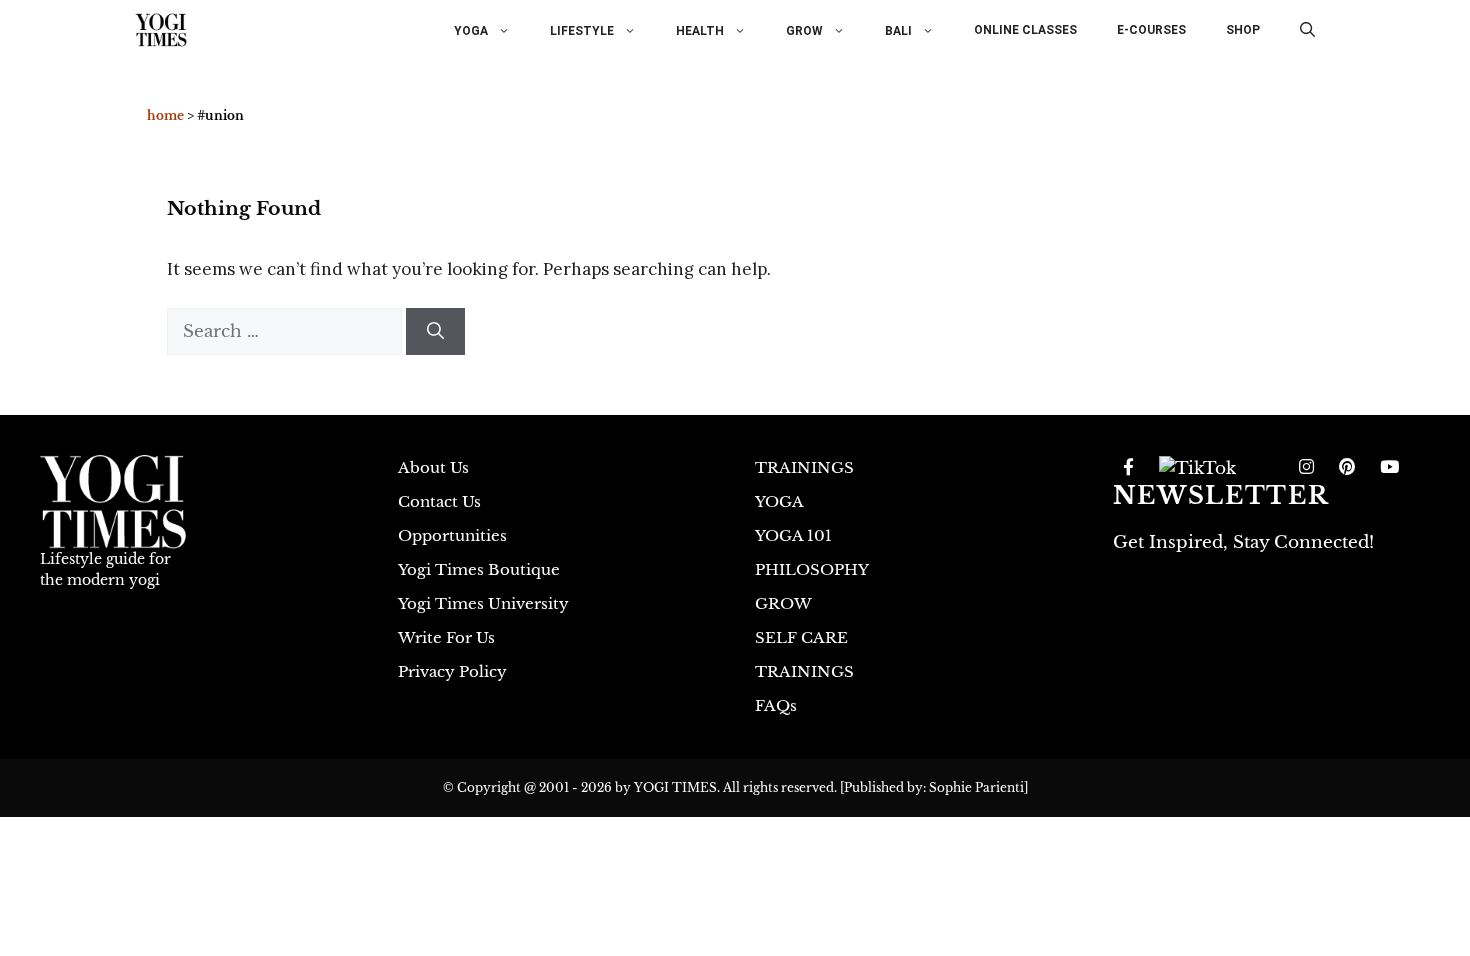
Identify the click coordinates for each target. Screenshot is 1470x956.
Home (165, 115)
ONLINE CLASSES (1025, 30)
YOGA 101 (793, 535)
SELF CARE (801, 637)
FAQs (776, 705)
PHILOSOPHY (812, 569)
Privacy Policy (452, 671)
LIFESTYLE (582, 30)
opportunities (452, 535)
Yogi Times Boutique (479, 569)
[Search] (435, 332)
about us (433, 467)
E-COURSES (1151, 30)
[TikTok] (1197, 468)
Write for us (446, 637)
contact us (439, 501)
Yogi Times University (483, 603)
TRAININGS (804, 467)
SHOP (1243, 30)
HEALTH (700, 30)
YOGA (471, 30)
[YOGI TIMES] (161, 30)
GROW (804, 30)
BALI (898, 30)
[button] (1307, 30)
